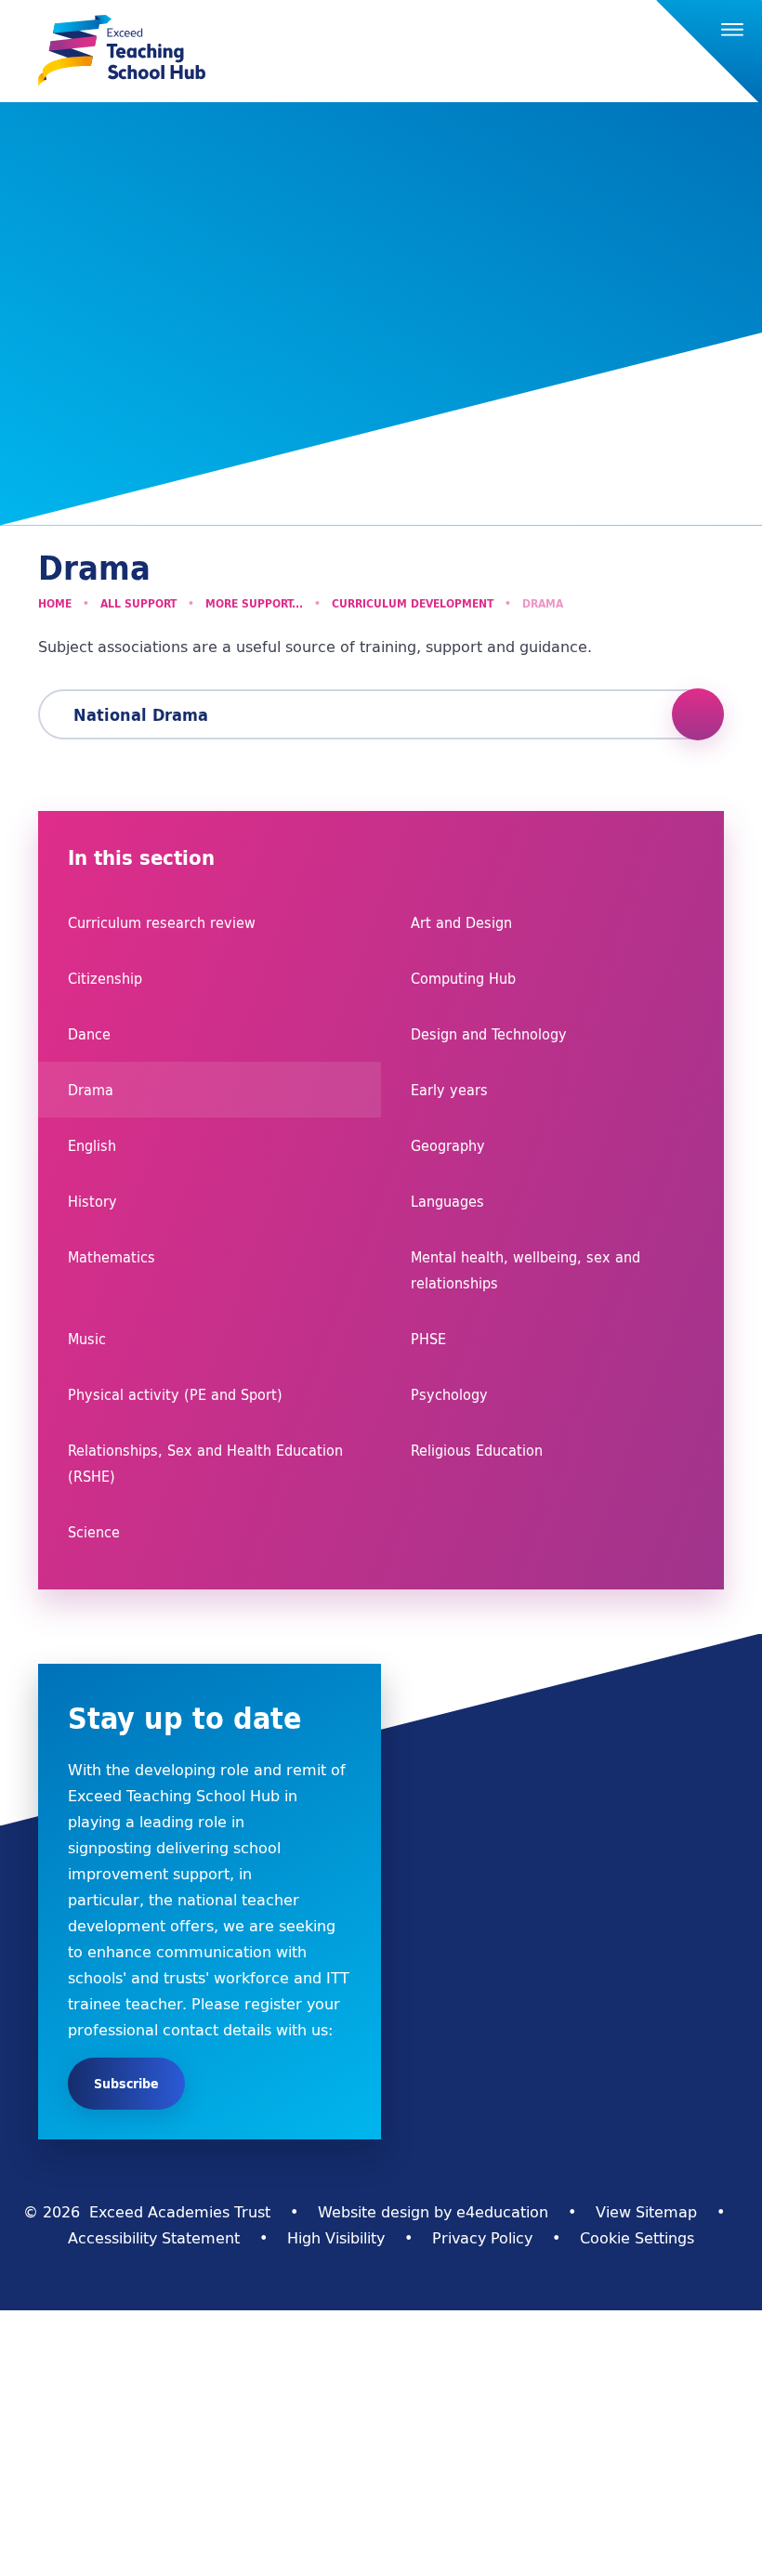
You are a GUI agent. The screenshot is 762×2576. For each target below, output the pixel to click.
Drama (543, 603)
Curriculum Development (413, 603)
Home (55, 603)
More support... (254, 603)
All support (138, 603)
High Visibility (336, 2238)
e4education (502, 2212)
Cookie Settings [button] (637, 2238)
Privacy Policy (482, 2238)
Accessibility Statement (154, 2238)
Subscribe (126, 2084)
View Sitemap (646, 2212)
